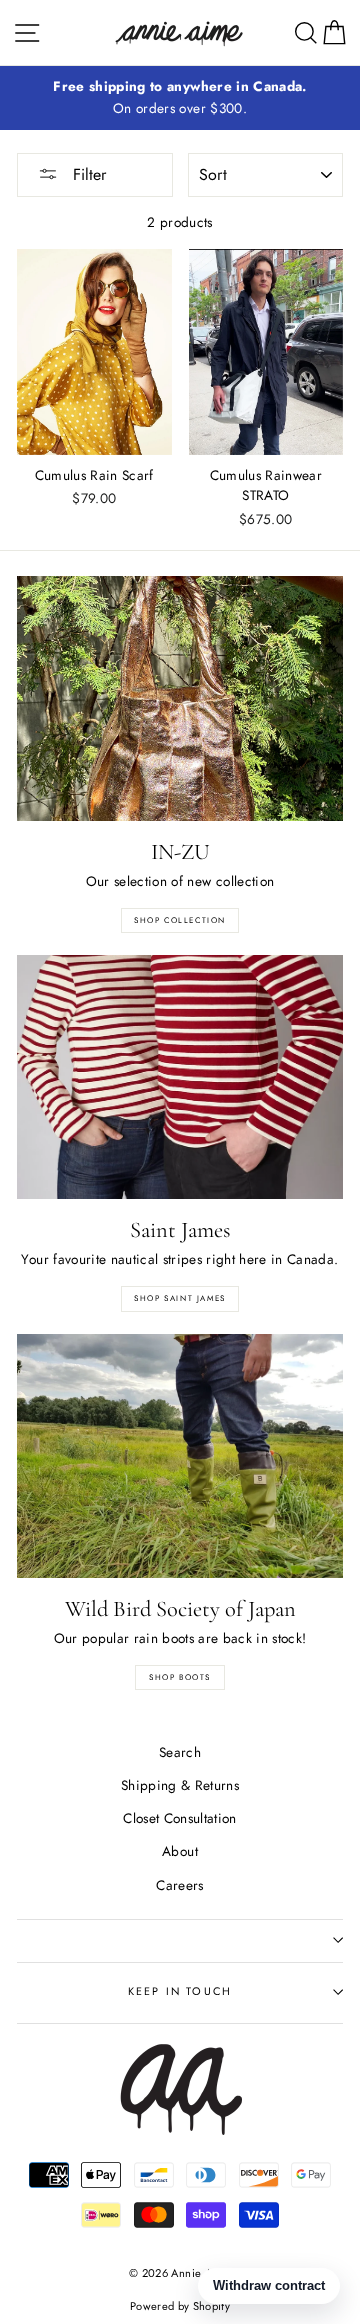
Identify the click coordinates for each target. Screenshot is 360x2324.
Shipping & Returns (180, 1785)
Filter (87, 174)
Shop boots (180, 1677)
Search (180, 1752)
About (180, 1851)
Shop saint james (180, 1298)
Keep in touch (180, 1991)
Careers (179, 1885)
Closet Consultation (179, 1818)
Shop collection (180, 920)
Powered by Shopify (180, 2306)
